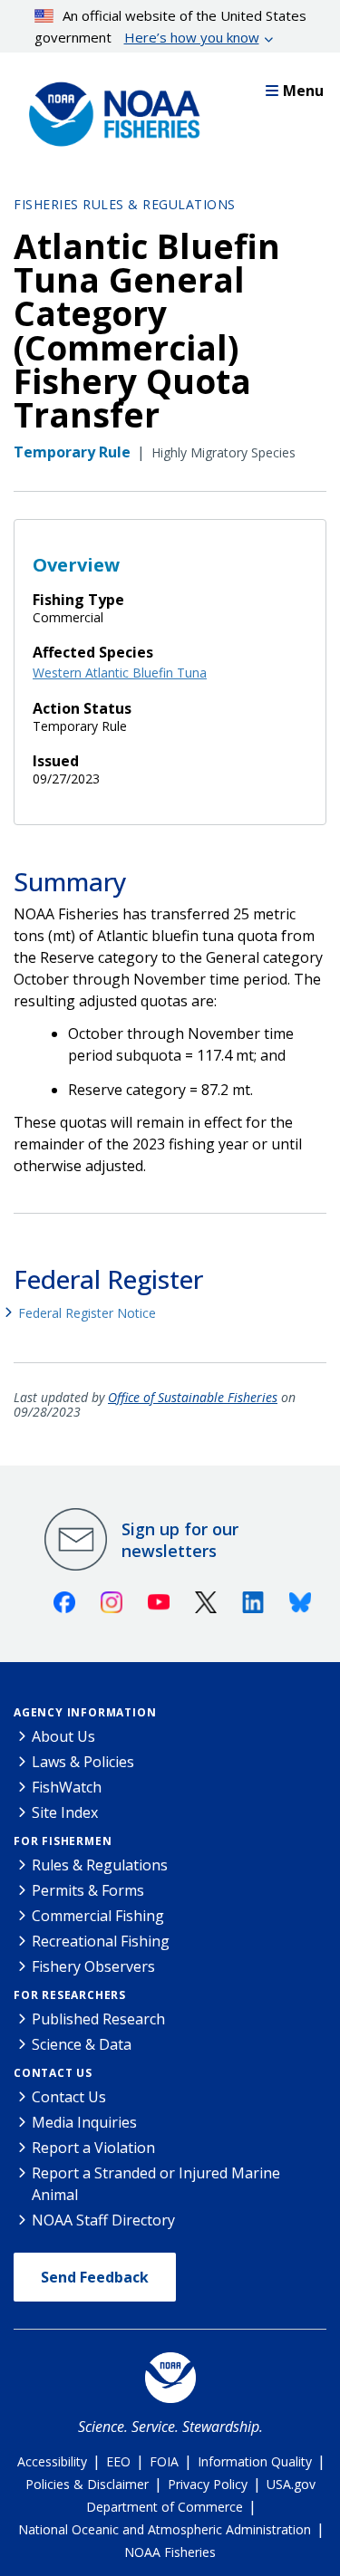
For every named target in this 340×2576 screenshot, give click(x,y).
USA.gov (291, 2484)
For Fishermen (63, 1841)
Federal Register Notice (87, 1313)
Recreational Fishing (101, 1941)
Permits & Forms (88, 1890)
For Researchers (70, 1995)
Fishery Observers (93, 1966)
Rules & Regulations (100, 1865)
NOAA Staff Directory (103, 2220)
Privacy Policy (208, 2484)
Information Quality (255, 2461)
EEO (118, 2461)
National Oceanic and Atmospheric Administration (165, 2529)
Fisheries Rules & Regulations (125, 204)
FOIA (164, 2461)
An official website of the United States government (171, 26)
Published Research (98, 2019)
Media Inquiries (84, 2122)
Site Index (65, 1812)
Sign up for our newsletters (180, 1540)
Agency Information (85, 1712)
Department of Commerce (165, 2507)
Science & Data (82, 2044)
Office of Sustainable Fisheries (193, 1397)
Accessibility (52, 2461)
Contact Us (53, 2073)
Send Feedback (95, 2277)
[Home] (109, 110)
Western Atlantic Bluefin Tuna (120, 673)
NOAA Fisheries (170, 2552)
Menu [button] (303, 91)
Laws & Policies (83, 1762)
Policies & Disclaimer (87, 2484)
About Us (63, 1736)
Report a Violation (93, 2148)
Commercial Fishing (98, 1916)
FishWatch (67, 1787)
